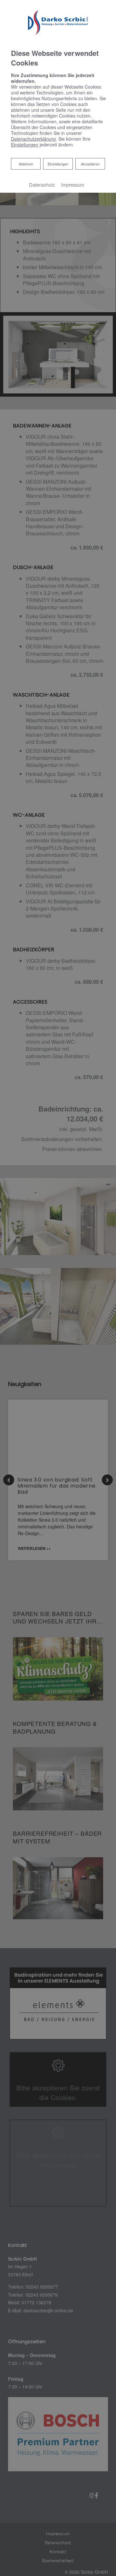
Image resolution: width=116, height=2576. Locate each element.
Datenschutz (42, 185)
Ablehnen (26, 164)
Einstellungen (58, 164)
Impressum (73, 185)
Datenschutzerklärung (33, 139)
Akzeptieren (90, 164)
